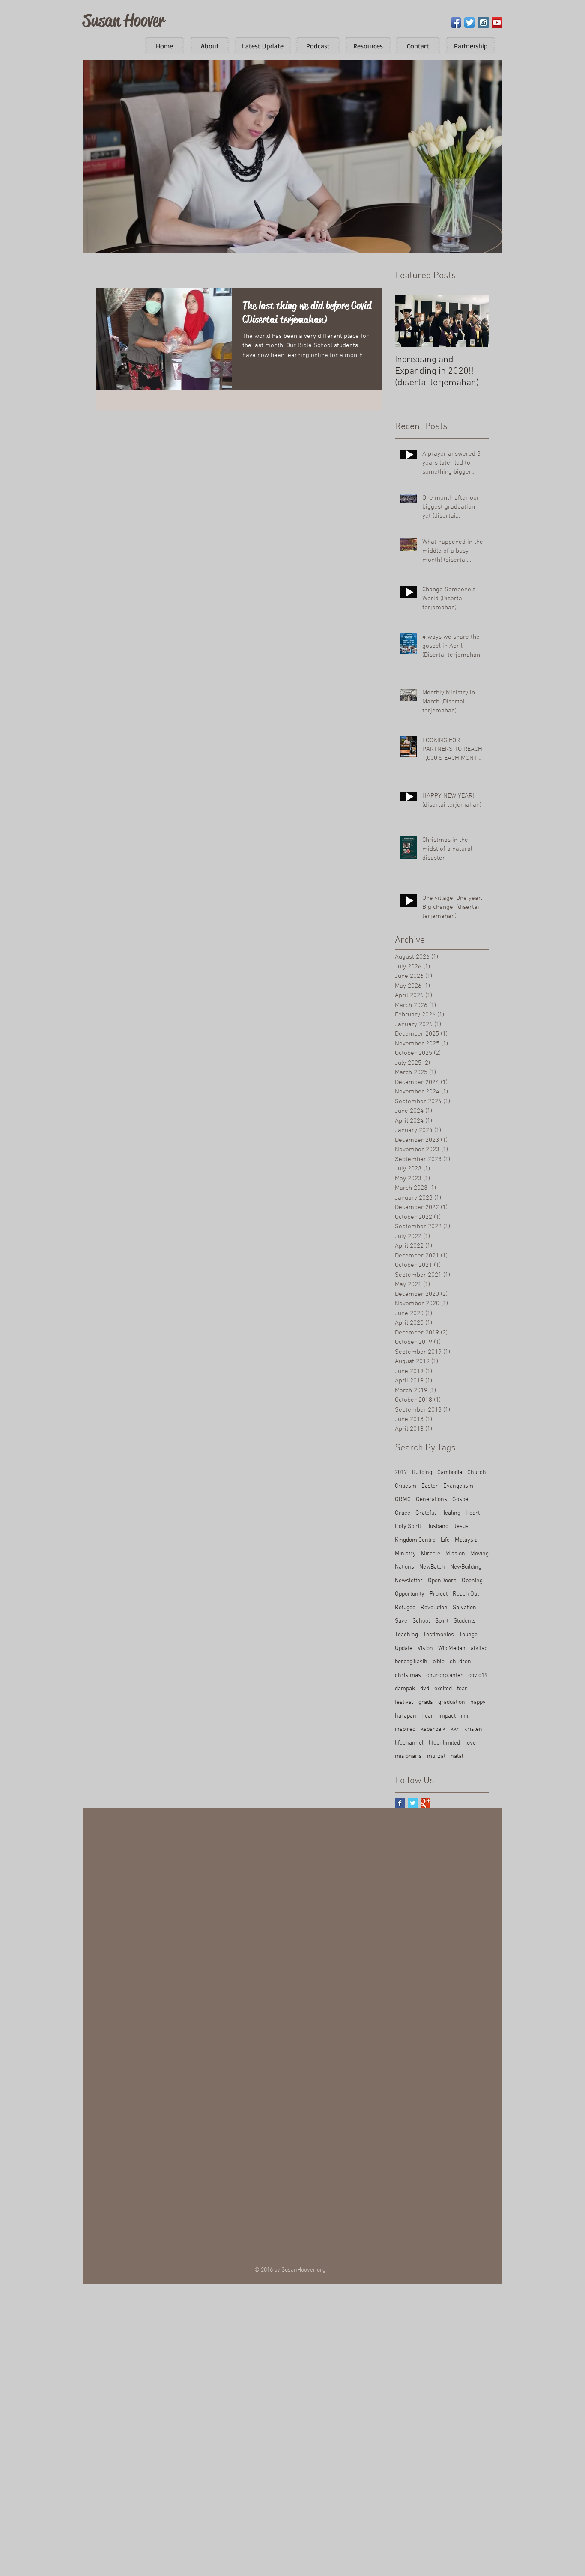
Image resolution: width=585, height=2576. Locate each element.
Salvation (464, 1608)
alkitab (479, 1648)
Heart (473, 1513)
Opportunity (410, 1594)
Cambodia (450, 1473)
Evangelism (458, 1486)
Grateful (426, 1513)
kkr (455, 1729)
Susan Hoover (124, 20)
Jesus (461, 1526)
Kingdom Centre (415, 1540)
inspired (405, 1729)
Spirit (442, 1621)
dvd (425, 1689)
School (421, 1621)
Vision (425, 1648)
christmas (408, 1675)
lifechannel (409, 1743)
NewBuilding (466, 1567)
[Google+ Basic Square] (425, 1803)
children (460, 1662)
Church (477, 1473)
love (470, 1743)
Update (404, 1648)
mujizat (436, 1756)
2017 (401, 1473)
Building (422, 1473)
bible (439, 1662)
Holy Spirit (408, 1526)
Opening (472, 1581)
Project (439, 1594)
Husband (437, 1526)
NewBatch (432, 1567)
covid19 (478, 1675)
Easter (430, 1486)
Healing (451, 1513)
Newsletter (409, 1581)
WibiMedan (452, 1648)
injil (465, 1716)
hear (427, 1716)
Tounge (468, 1635)
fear (462, 1689)
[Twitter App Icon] (470, 22)
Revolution (434, 1608)
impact (447, 1716)
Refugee (405, 1608)
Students (465, 1621)
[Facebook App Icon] (456, 22)
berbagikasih (411, 1662)
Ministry (405, 1554)
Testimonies (439, 1635)
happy (478, 1702)
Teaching (406, 1635)
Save (401, 1621)
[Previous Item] (409, 321)
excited (443, 1689)
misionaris (408, 1756)
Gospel (461, 1499)
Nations (404, 1567)
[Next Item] (475, 321)
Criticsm (406, 1486)
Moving (479, 1554)
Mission (455, 1554)
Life (445, 1540)
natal (457, 1756)
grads (426, 1702)
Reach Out (466, 1594)
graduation (452, 1702)
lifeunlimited (444, 1743)
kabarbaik (433, 1729)
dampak (405, 1689)
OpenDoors (442, 1581)
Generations (431, 1499)
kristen (473, 1729)
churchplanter (445, 1675)
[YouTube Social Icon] (497, 22)
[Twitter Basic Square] (413, 1803)
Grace (403, 1513)
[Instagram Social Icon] (483, 22)
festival (404, 1702)
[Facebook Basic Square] (400, 1803)
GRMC (403, 1499)
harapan (406, 1716)
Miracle (431, 1554)
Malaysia (466, 1540)
